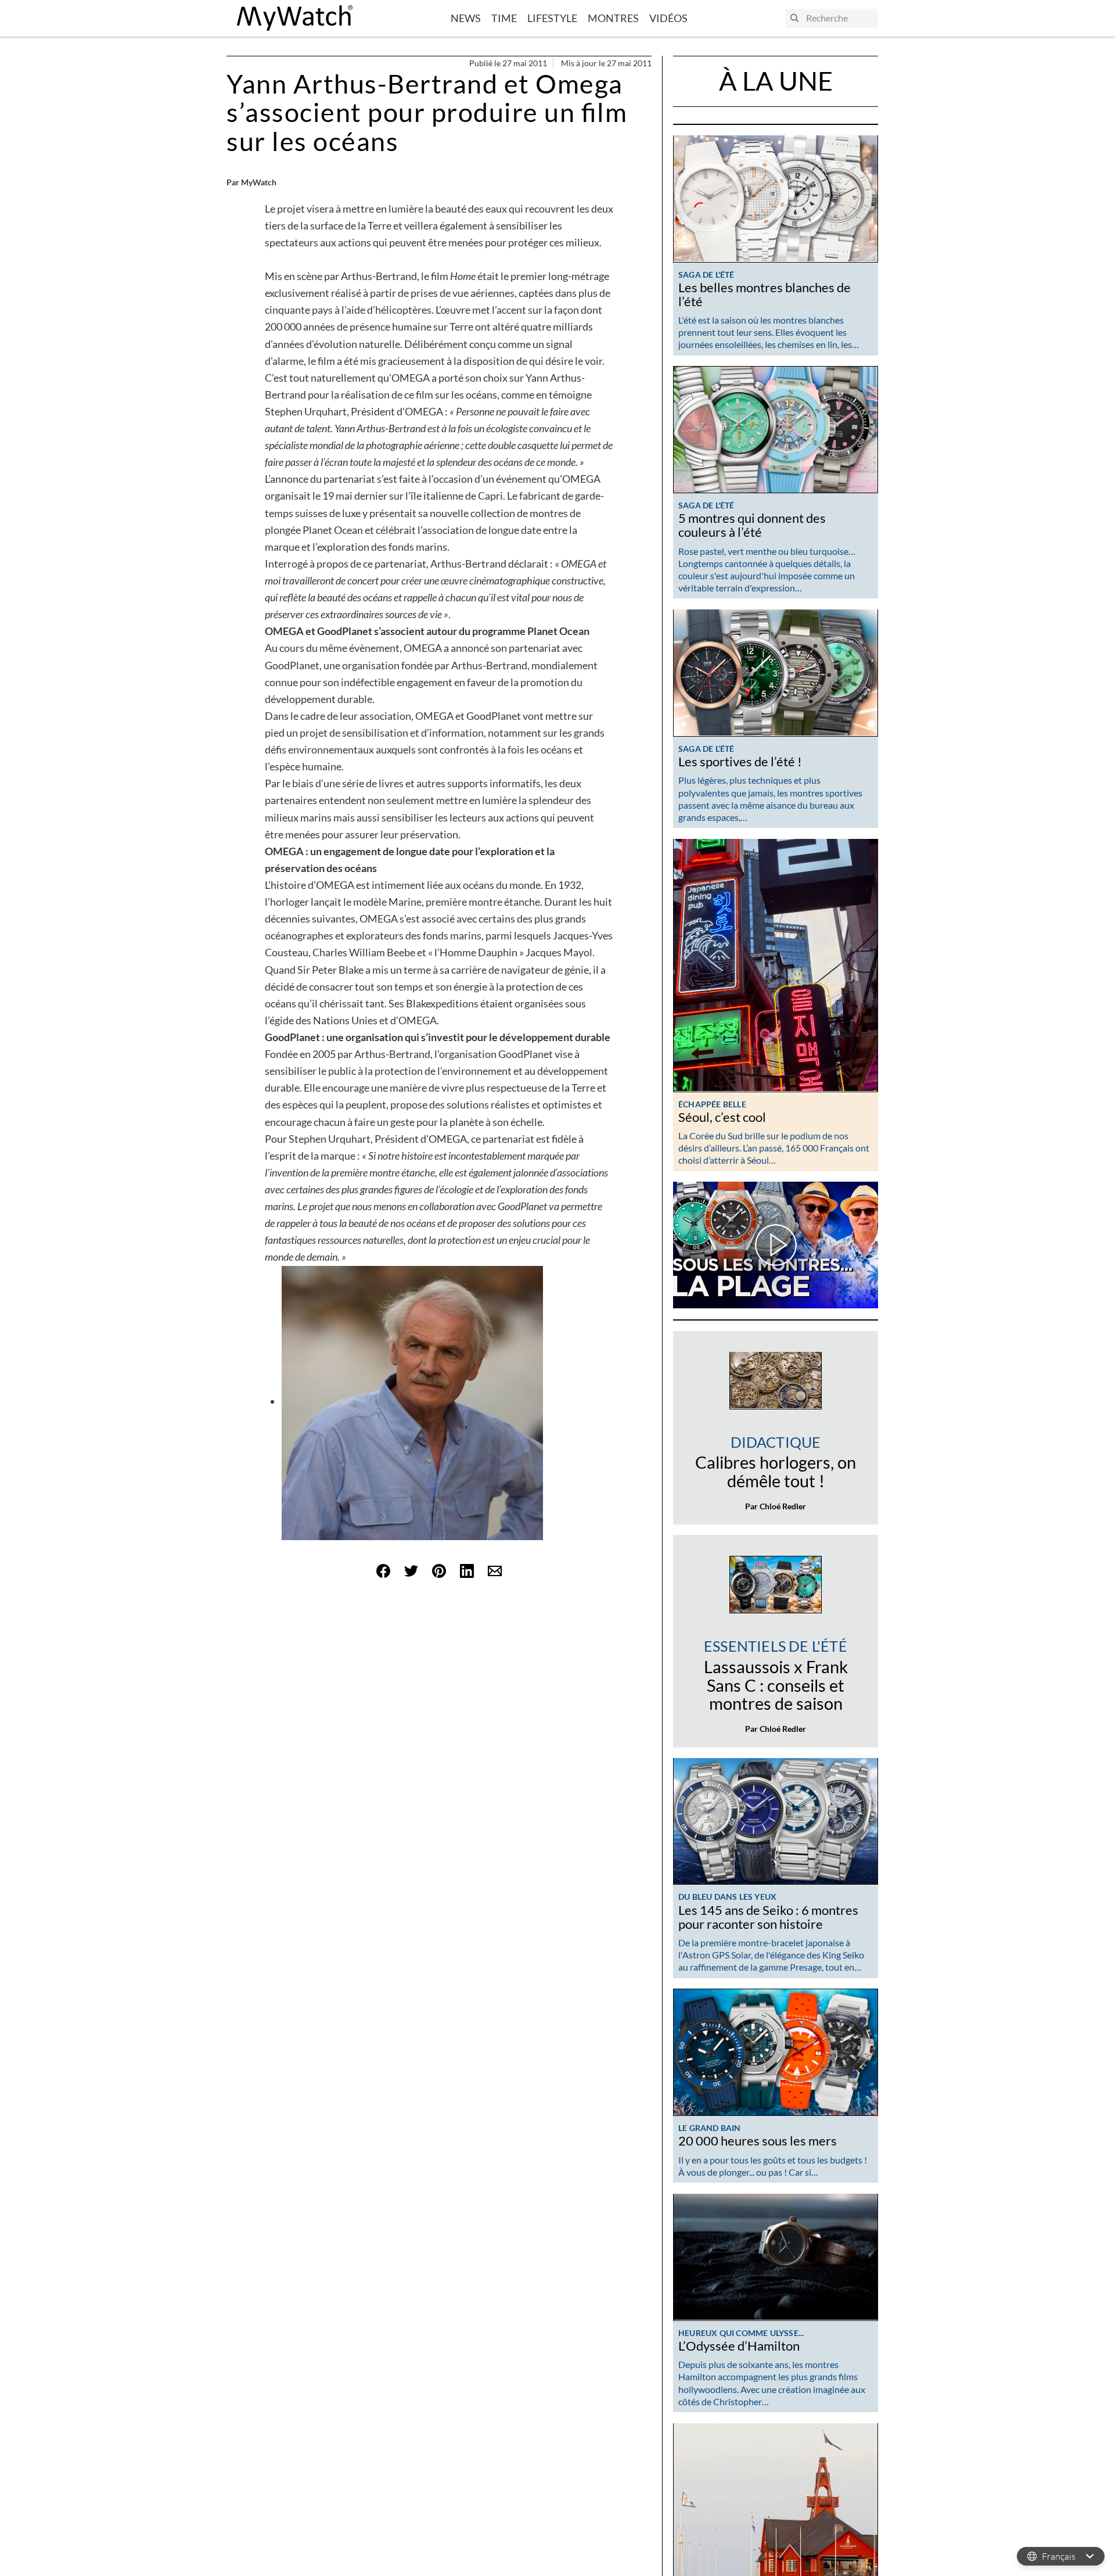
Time (504, 18)
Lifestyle (552, 18)
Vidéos (668, 18)
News (466, 18)
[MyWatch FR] (295, 18)
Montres (613, 18)
